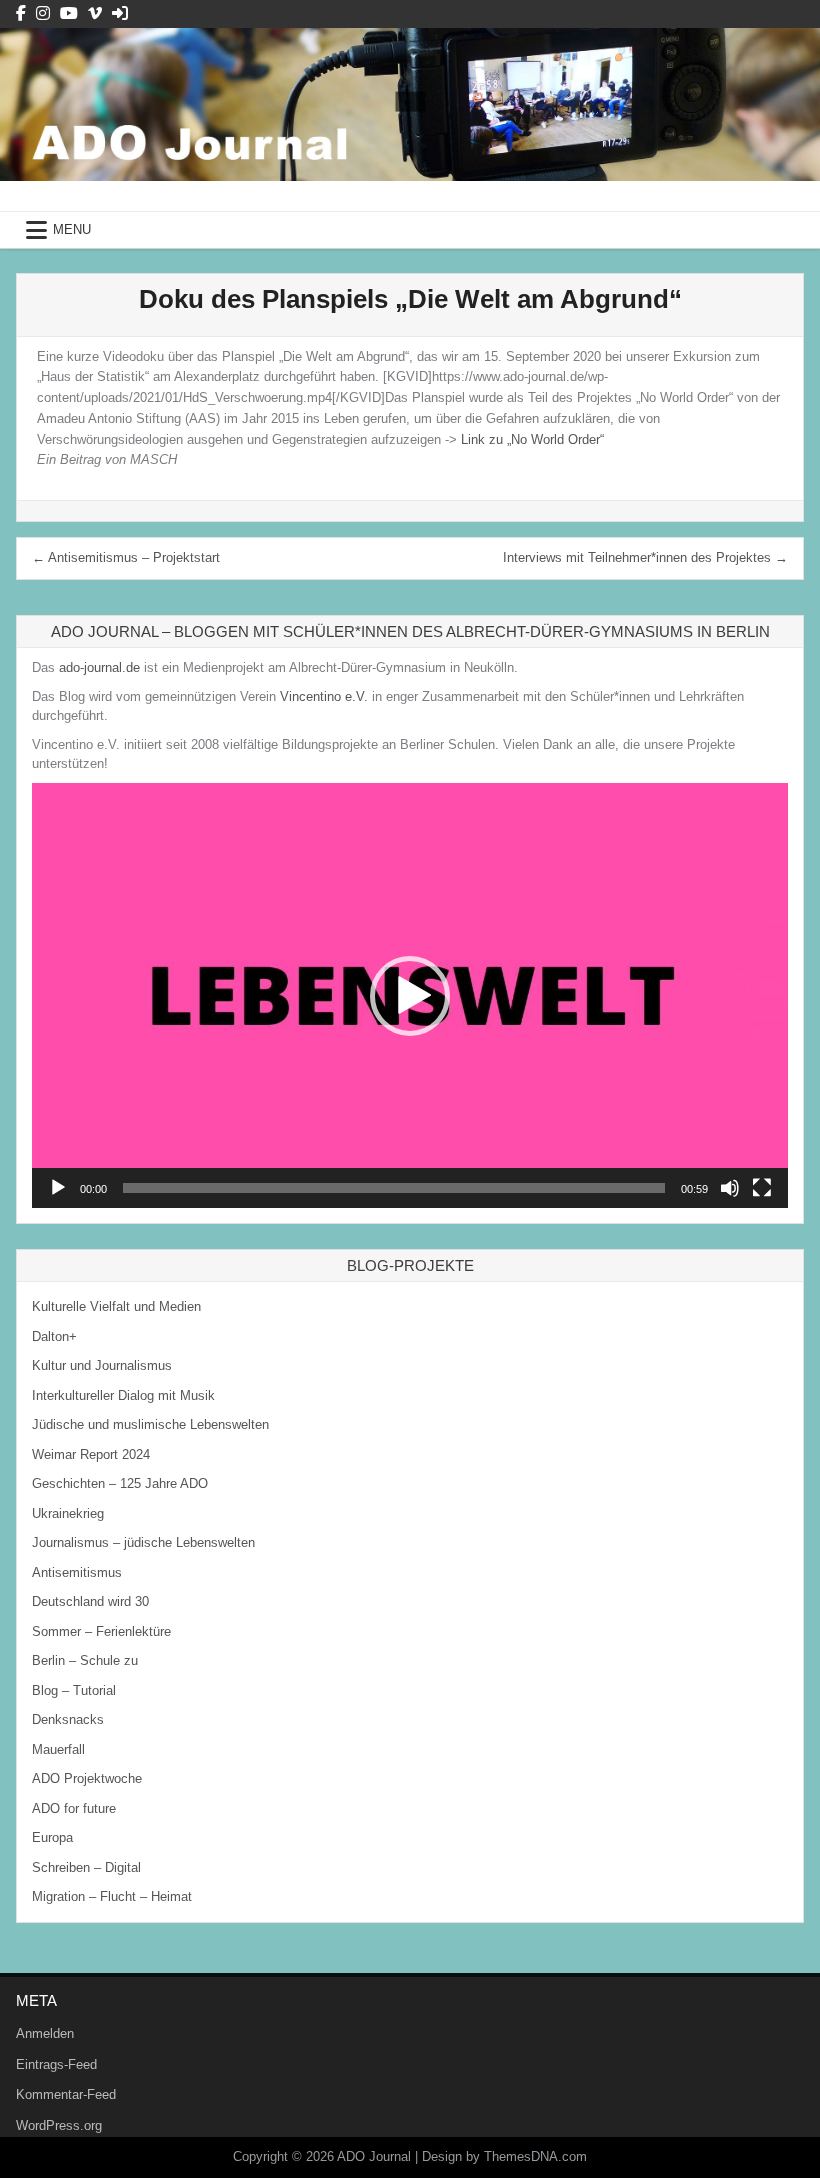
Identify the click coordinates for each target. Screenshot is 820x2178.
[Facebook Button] (21, 13)
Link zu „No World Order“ (532, 439)
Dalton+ (54, 1336)
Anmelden (45, 2033)
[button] (410, 996)
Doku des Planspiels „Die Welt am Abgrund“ (410, 299)
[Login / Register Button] (120, 13)
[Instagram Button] (43, 13)
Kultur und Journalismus (102, 1365)
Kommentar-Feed (66, 2094)
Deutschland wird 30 (90, 1601)
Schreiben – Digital (86, 1867)
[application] (410, 995)
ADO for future (74, 1808)
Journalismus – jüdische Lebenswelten (143, 1542)
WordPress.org (59, 2125)
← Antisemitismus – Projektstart (126, 557)
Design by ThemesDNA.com (504, 2156)
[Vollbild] (762, 1188)
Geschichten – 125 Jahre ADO (120, 1483)
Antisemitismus (77, 1572)
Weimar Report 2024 (91, 1454)
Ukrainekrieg (68, 1513)
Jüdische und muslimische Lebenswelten (150, 1424)
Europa (52, 1837)
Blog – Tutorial (74, 1690)
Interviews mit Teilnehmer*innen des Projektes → (645, 557)
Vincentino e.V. (324, 696)
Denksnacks (68, 1719)
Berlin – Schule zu (85, 1660)
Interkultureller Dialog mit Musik (123, 1395)
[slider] (394, 1188)
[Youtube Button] (69, 13)
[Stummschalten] (730, 1188)
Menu (72, 229)
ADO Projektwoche (87, 1778)
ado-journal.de (99, 667)
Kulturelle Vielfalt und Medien (116, 1306)
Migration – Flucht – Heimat (112, 1896)
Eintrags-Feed (56, 2064)
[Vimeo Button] (95, 13)
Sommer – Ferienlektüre (101, 1631)
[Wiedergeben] (58, 1188)
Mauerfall (58, 1749)
